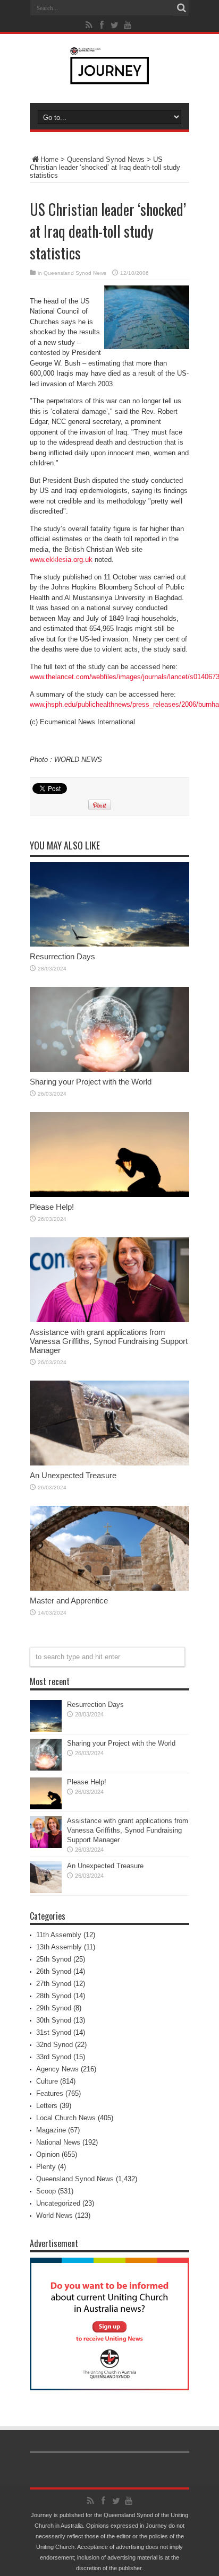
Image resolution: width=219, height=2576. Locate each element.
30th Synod (54, 2020)
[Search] (181, 8)
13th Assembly (59, 1947)
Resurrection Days (62, 956)
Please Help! (52, 1207)
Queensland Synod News (106, 159)
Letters (47, 2106)
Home (49, 159)
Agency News (57, 2069)
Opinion (48, 2154)
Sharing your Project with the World (91, 1082)
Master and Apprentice (69, 1601)
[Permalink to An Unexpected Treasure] (109, 1463)
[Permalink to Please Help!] (109, 1195)
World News (54, 2215)
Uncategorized (58, 2203)
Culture (47, 2081)
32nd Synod (54, 2045)
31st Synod (54, 2032)
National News (58, 2142)
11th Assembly (59, 1935)
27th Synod (54, 1984)
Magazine (51, 2130)
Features (50, 2093)
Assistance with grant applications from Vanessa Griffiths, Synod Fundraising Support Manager (109, 1341)
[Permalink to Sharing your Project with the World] (109, 1069)
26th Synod (54, 1971)
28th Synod (54, 1996)
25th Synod (54, 1959)
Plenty (46, 2167)
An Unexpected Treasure (73, 1475)
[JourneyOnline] (110, 76)
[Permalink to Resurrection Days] (109, 944)
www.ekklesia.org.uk (61, 560)
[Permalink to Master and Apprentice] (109, 1588)
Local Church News (66, 2118)
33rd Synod (54, 2057)
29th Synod (54, 2008)
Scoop (46, 2191)
